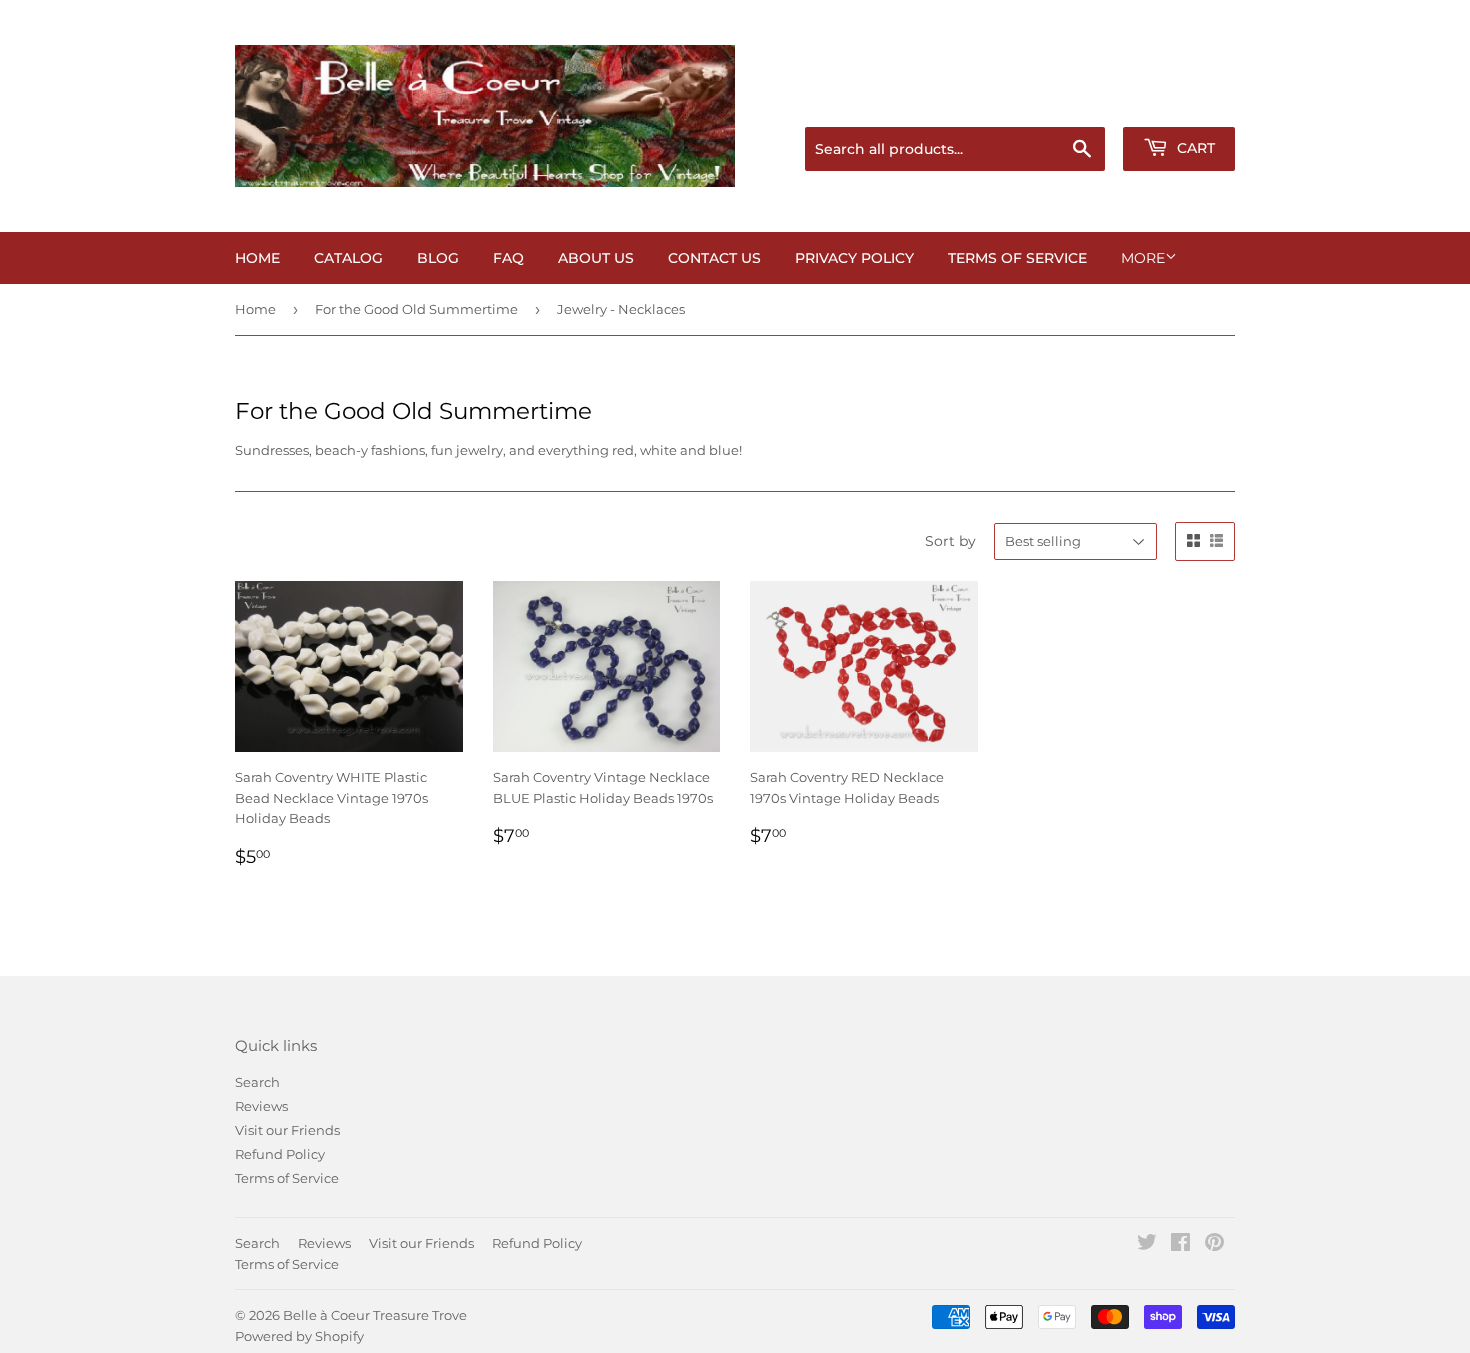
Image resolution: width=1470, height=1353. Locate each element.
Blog (438, 258)
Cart (1194, 148)
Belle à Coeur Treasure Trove (375, 1315)
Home (257, 258)
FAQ (508, 258)
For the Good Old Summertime (416, 309)
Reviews (261, 1106)
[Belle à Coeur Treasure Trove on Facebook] (1180, 1245)
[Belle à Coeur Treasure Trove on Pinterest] (1214, 1245)
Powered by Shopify (299, 1336)
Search (257, 1082)
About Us (596, 258)
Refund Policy (280, 1154)
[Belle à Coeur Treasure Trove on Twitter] (1147, 1245)
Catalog (348, 258)
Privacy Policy (854, 258)
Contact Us (714, 258)
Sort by (950, 541)
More (1143, 258)
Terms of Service (1017, 258)
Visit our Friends (287, 1130)
